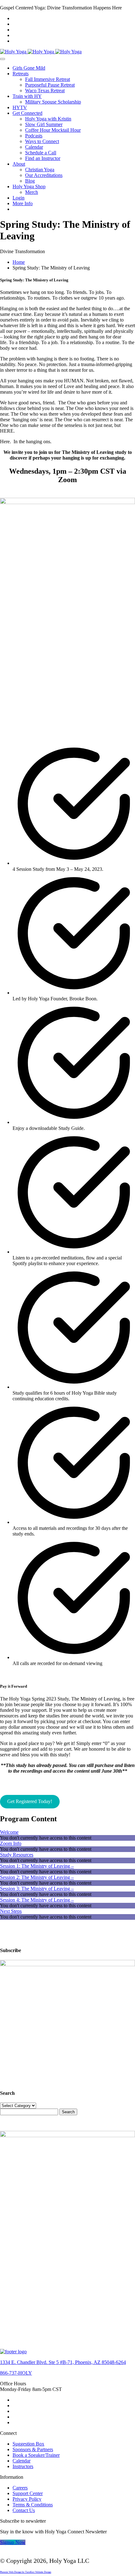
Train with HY (27, 96)
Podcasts (34, 136)
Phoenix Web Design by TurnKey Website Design (26, 2572)
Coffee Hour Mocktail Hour (53, 130)
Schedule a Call (41, 153)
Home (19, 262)
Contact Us (24, 2510)
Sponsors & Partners (33, 2449)
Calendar (34, 147)
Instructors (23, 2466)
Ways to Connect (42, 141)
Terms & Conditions (33, 2505)
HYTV (20, 107)
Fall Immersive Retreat (48, 79)
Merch (32, 192)
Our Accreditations (44, 175)
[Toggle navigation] (3, 59)
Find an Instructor (43, 158)
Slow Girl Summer (44, 124)
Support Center (28, 2493)
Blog (30, 181)
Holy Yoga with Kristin (48, 119)
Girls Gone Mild (29, 68)
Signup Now (13, 2542)
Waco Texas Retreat (45, 90)
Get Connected (27, 113)
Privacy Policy (27, 2499)
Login (19, 198)
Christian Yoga (40, 170)
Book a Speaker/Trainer (36, 2455)
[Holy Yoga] (41, 52)
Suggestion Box (28, 2444)
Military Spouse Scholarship (53, 102)
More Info (23, 203)
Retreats (21, 74)
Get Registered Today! (30, 1801)
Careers (20, 2488)
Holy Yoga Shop (29, 186)
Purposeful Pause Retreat (50, 85)
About (19, 164)
